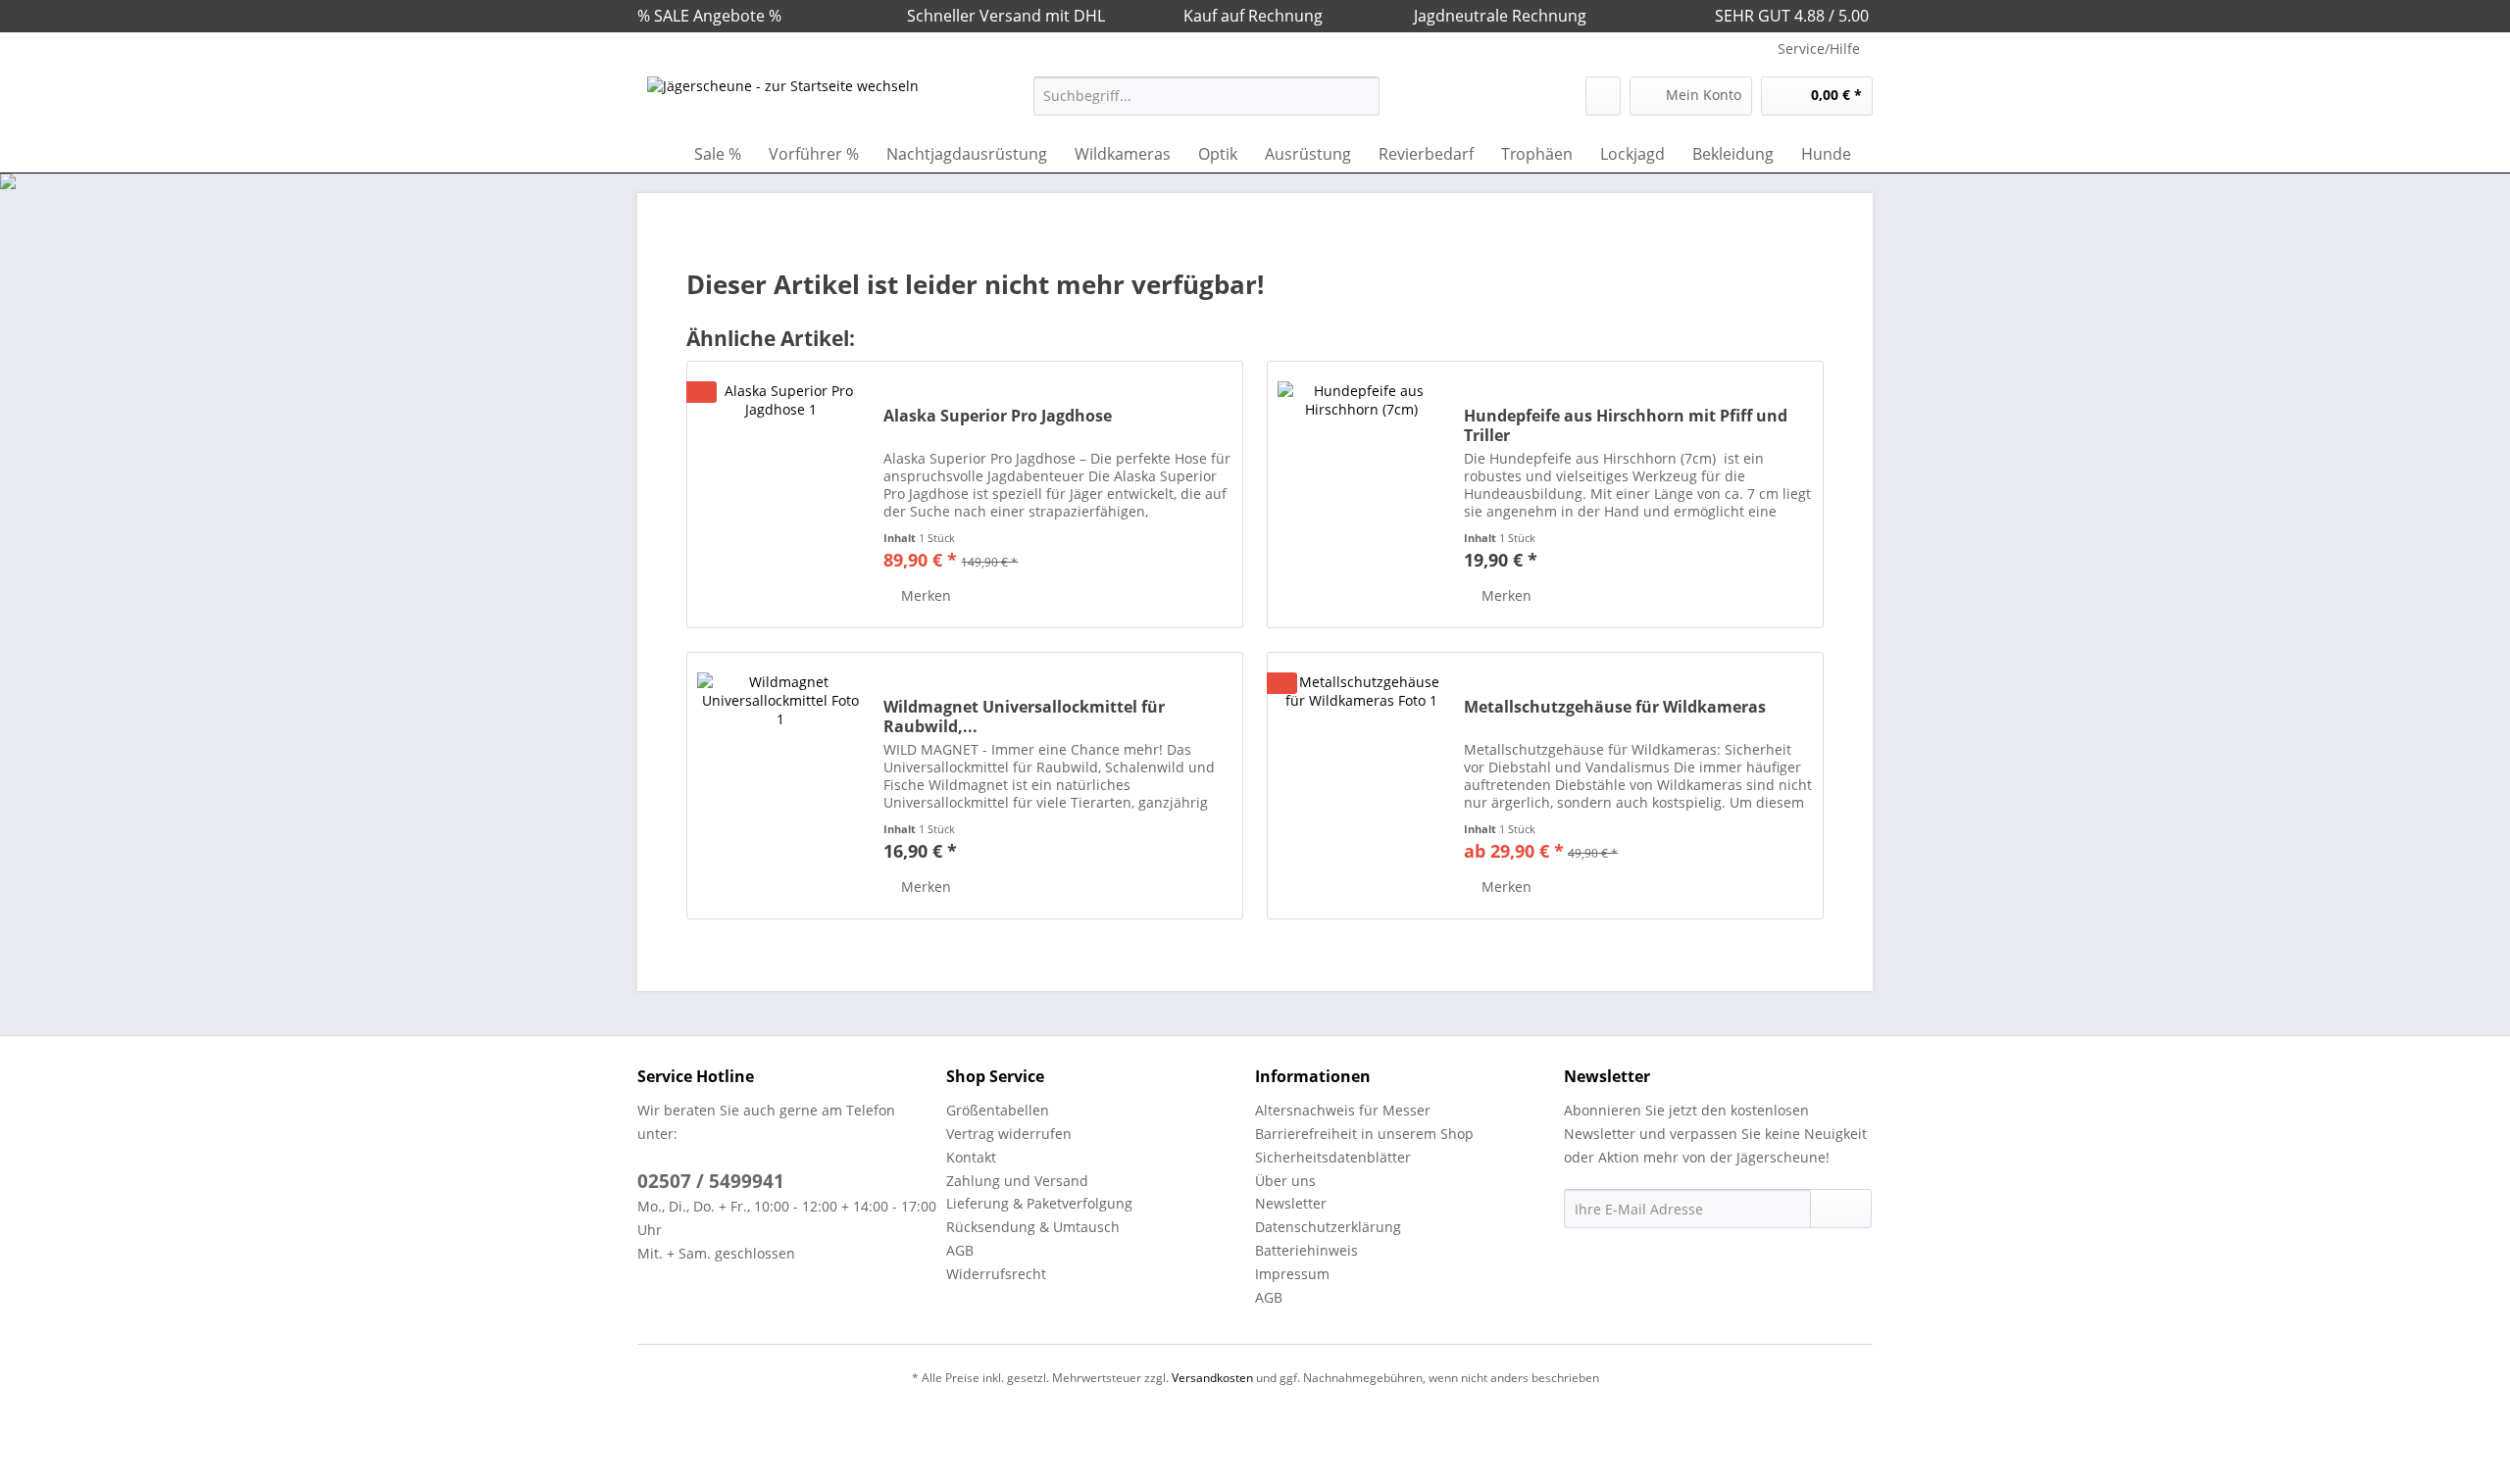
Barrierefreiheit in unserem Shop (1364, 1134)
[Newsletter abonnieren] (1841, 1209)
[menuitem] (1206, 105)
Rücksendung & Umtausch (1033, 1227)
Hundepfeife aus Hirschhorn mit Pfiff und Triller (1626, 425)
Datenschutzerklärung (1328, 1227)
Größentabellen (998, 1110)
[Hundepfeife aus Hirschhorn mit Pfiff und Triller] (1361, 495)
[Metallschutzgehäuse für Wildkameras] (1361, 786)
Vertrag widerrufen (1009, 1134)
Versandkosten (1212, 1378)
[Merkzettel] (1603, 96)
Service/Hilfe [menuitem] (1819, 49)
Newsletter (1291, 1203)
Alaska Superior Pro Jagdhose (998, 416)
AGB (960, 1250)
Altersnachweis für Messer (1343, 1110)
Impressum (1292, 1274)
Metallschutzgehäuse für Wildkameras (1615, 707)
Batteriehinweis (1306, 1250)
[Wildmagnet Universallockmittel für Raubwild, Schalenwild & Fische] (780, 786)
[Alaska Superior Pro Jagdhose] (780, 495)
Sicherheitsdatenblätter (1333, 1157)
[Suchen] (1361, 96)
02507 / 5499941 (711, 1181)
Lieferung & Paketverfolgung (1039, 1203)
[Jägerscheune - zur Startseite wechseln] (783, 101)
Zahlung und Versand (1017, 1181)
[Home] (657, 154)
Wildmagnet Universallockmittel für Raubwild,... (1024, 717)
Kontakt (971, 1157)
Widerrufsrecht (996, 1274)
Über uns (1285, 1181)
